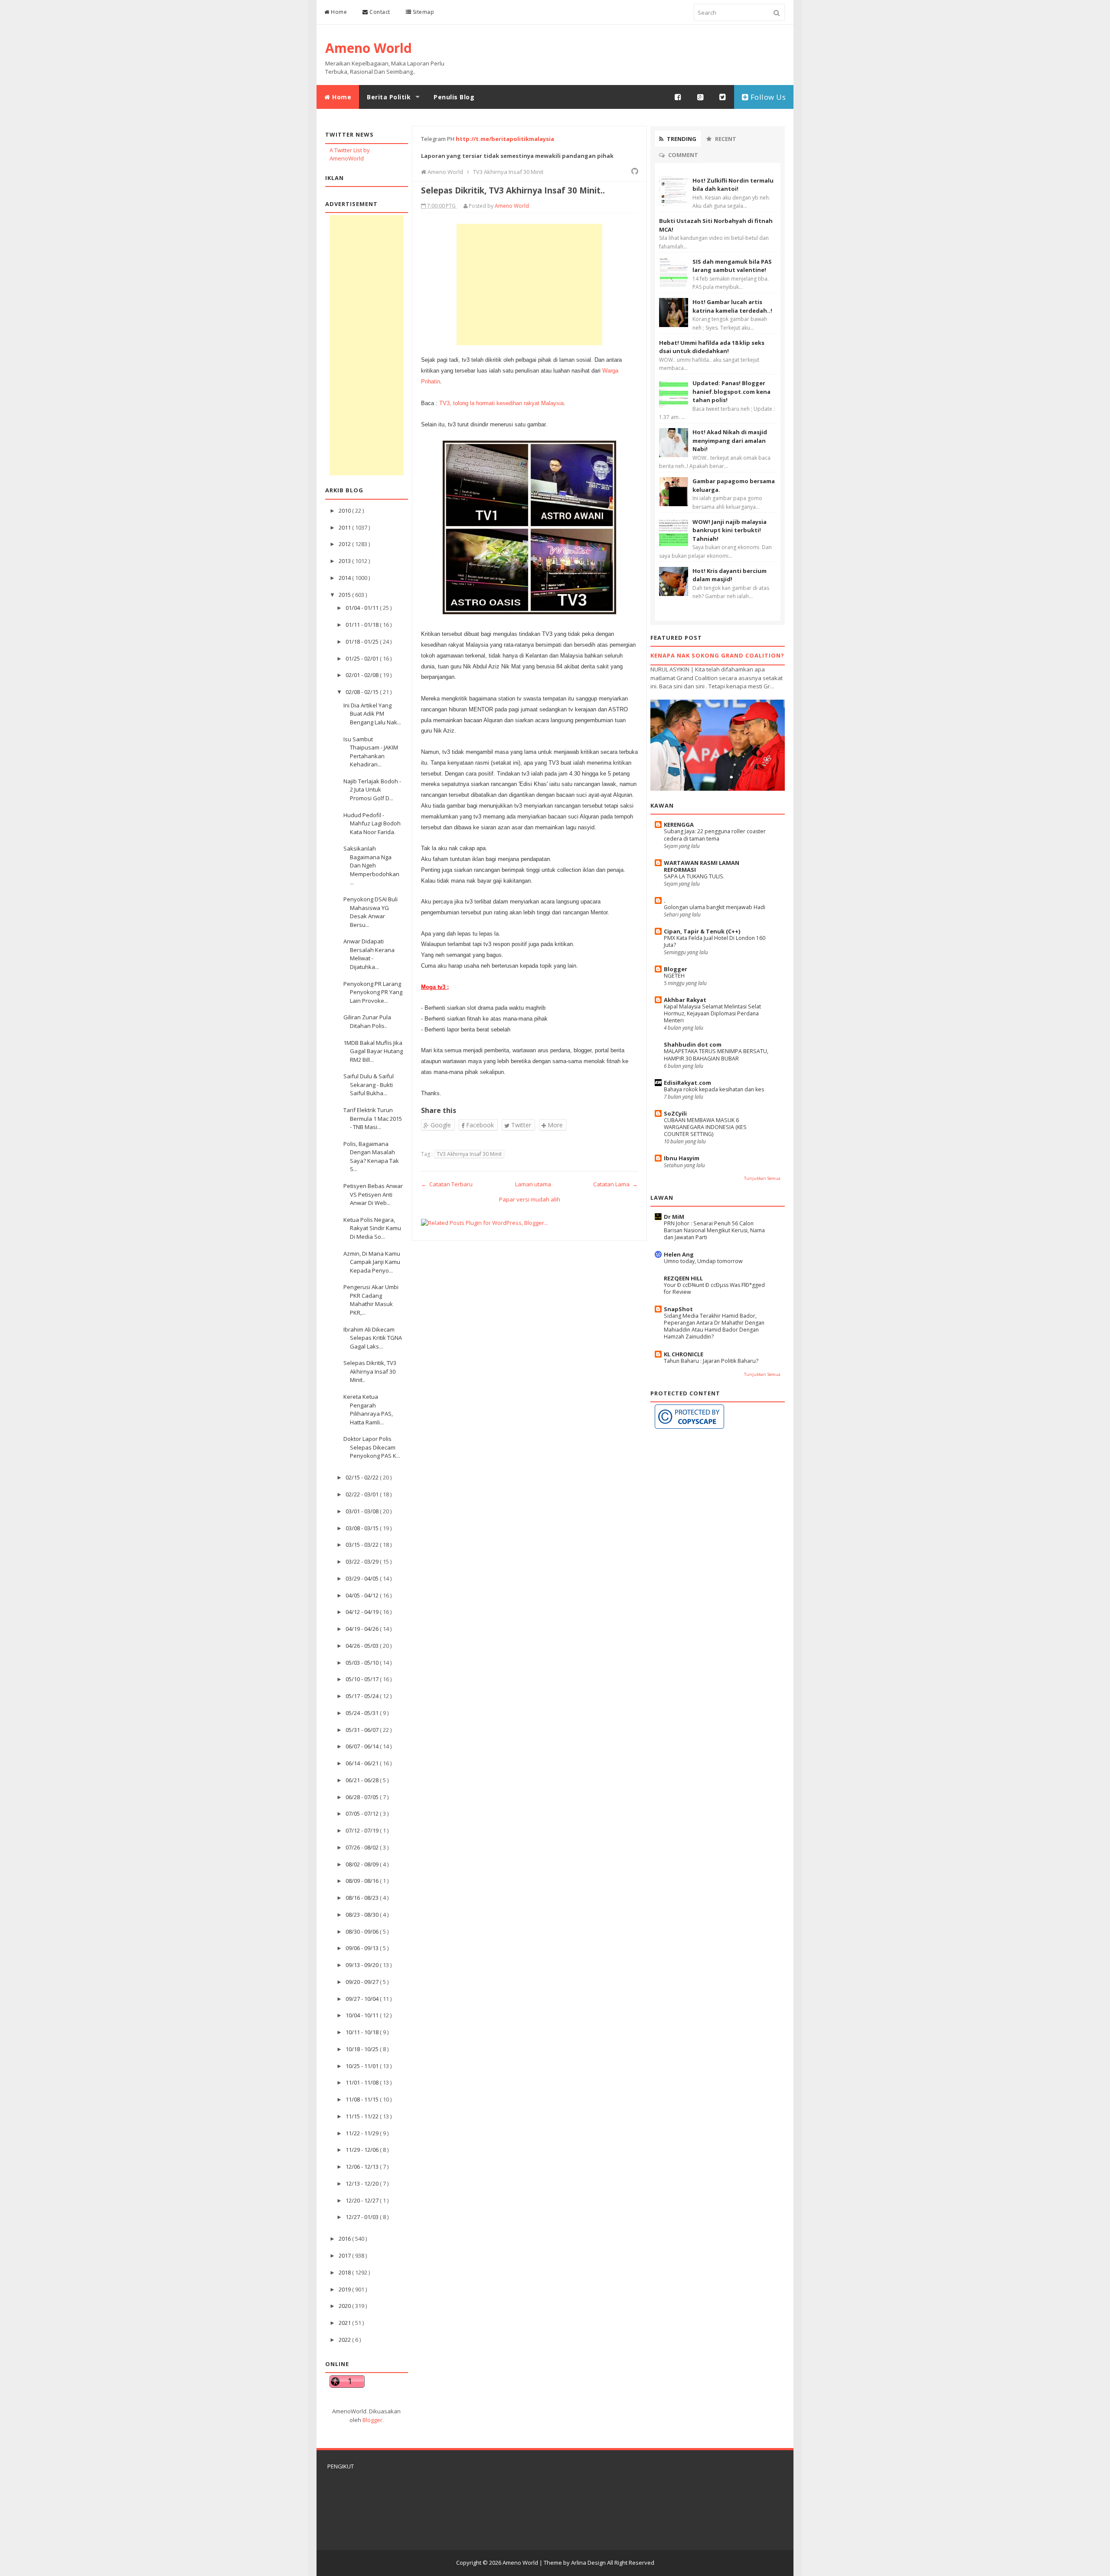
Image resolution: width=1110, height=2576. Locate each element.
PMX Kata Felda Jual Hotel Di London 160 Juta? (715, 941)
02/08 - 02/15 (363, 692)
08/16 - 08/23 (363, 1898)
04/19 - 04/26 (363, 1629)
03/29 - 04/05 (363, 1578)
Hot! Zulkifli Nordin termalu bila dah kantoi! (733, 185)
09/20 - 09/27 (363, 1982)
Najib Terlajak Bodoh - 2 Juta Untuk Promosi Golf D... (372, 790)
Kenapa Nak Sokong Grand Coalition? (717, 655)
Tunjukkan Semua (762, 1178)
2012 (345, 544)
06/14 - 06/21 (363, 1763)
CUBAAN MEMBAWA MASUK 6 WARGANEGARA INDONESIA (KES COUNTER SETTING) (705, 1127)
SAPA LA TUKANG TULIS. (694, 876)
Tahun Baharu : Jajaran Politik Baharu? (711, 1361)
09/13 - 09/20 (363, 1965)
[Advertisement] (367, 345)
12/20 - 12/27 (363, 2200)
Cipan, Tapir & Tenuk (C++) (702, 931)
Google (440, 1125)
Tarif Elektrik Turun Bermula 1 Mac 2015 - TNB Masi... (373, 1118)
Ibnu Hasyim (682, 1158)
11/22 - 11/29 (363, 2133)
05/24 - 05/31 (363, 1713)
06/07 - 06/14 (363, 1746)
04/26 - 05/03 (363, 1646)
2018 (345, 2272)
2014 (345, 578)
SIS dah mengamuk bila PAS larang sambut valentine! (732, 266)
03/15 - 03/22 (363, 1545)
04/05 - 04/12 (363, 1595)
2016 (345, 2239)
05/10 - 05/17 (363, 1679)
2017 (345, 2255)
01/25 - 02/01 (363, 658)
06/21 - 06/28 (363, 1780)
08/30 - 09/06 (363, 1931)
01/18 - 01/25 (363, 642)
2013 (345, 561)
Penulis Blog (454, 97)
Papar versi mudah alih (530, 1199)
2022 (345, 2340)
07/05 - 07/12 (363, 1813)
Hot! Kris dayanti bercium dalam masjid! (730, 575)
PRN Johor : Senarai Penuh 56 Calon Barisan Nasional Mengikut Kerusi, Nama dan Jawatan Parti (714, 1230)
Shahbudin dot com (693, 1044)
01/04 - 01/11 (363, 608)
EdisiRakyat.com (687, 1083)
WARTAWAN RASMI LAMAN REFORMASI (702, 866)
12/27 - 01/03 (363, 2217)
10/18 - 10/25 (363, 2049)
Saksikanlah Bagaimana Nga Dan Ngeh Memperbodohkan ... (371, 865)
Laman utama (533, 1184)
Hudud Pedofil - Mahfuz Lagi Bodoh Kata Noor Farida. (372, 823)
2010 (345, 511)
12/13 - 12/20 (363, 2183)
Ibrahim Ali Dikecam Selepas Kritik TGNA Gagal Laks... (373, 1338)
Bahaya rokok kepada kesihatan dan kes (714, 1089)
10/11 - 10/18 (363, 2032)
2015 (345, 595)
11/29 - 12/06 (363, 2150)
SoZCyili (675, 1113)
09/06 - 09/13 (363, 1948)
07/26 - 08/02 (363, 1847)
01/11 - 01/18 (363, 625)
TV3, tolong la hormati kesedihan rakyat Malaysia (501, 403)
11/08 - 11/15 (363, 2099)
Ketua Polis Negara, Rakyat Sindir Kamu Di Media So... (372, 1228)
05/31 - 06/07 (363, 1730)
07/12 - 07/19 (363, 1830)
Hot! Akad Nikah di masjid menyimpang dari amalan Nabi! (730, 440)
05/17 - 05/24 (363, 1696)
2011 (345, 527)
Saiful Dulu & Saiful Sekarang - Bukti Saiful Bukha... (369, 1085)
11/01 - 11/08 (363, 2082)
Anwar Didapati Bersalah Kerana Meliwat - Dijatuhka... (369, 954)
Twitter (520, 1125)
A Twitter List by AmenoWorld (350, 154)
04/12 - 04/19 (363, 1612)
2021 (345, 2323)
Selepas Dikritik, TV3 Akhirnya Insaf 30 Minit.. (370, 1371)
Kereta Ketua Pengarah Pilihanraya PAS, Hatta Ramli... (368, 1409)
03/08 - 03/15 (363, 1528)
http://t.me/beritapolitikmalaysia (505, 139)
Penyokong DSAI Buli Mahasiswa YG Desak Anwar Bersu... (371, 912)
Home (338, 12)
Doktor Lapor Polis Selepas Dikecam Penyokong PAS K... (372, 1447)
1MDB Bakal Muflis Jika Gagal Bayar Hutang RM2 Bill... (373, 1051)
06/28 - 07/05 (363, 1797)
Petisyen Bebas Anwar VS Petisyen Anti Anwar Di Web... (373, 1194)
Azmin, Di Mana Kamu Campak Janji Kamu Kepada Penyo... (372, 1262)
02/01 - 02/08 (363, 675)
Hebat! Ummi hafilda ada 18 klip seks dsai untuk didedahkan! (712, 347)
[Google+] (701, 97)
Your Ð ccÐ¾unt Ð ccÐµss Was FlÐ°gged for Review (714, 1288)
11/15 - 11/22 (363, 2116)
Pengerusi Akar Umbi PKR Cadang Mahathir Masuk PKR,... (371, 1300)
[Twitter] (723, 97)
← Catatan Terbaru (447, 1184)
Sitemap (423, 12)
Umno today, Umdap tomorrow (703, 1261)
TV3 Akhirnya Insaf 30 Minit (469, 1154)
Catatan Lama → (615, 1184)
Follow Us (767, 97)
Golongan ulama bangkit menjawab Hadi (715, 907)
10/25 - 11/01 (363, 2066)
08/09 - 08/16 (363, 1881)
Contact (379, 12)
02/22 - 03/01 (363, 1494)
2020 (345, 2306)
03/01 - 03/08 (363, 1511)
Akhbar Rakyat (685, 1000)
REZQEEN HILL (683, 1278)
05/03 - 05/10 (363, 1663)
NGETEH (674, 976)
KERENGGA (679, 825)
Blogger (372, 2420)
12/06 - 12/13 (363, 2167)
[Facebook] (678, 97)
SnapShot (678, 1309)
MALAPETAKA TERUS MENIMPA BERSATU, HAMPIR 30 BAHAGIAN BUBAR (716, 1055)
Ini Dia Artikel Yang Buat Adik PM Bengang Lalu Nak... (372, 714)
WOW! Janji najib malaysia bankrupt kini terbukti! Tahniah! (730, 530)
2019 (345, 2289)
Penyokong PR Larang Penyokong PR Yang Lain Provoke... (373, 992)
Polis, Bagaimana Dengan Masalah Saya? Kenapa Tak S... (371, 1157)
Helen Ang (679, 1254)
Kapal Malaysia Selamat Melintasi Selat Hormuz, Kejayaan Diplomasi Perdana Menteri (712, 1013)
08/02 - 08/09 (363, 1864)
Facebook (479, 1125)
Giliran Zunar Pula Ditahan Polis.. (367, 1021)
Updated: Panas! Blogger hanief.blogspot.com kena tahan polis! (731, 391)
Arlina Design (588, 2563)
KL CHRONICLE (684, 1354)
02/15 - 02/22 (363, 1477)
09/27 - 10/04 (363, 1999)
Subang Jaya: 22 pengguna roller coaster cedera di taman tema (715, 835)
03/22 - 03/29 (363, 1561)
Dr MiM (674, 1217)
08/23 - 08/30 (363, 1915)
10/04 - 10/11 (363, 2015)
